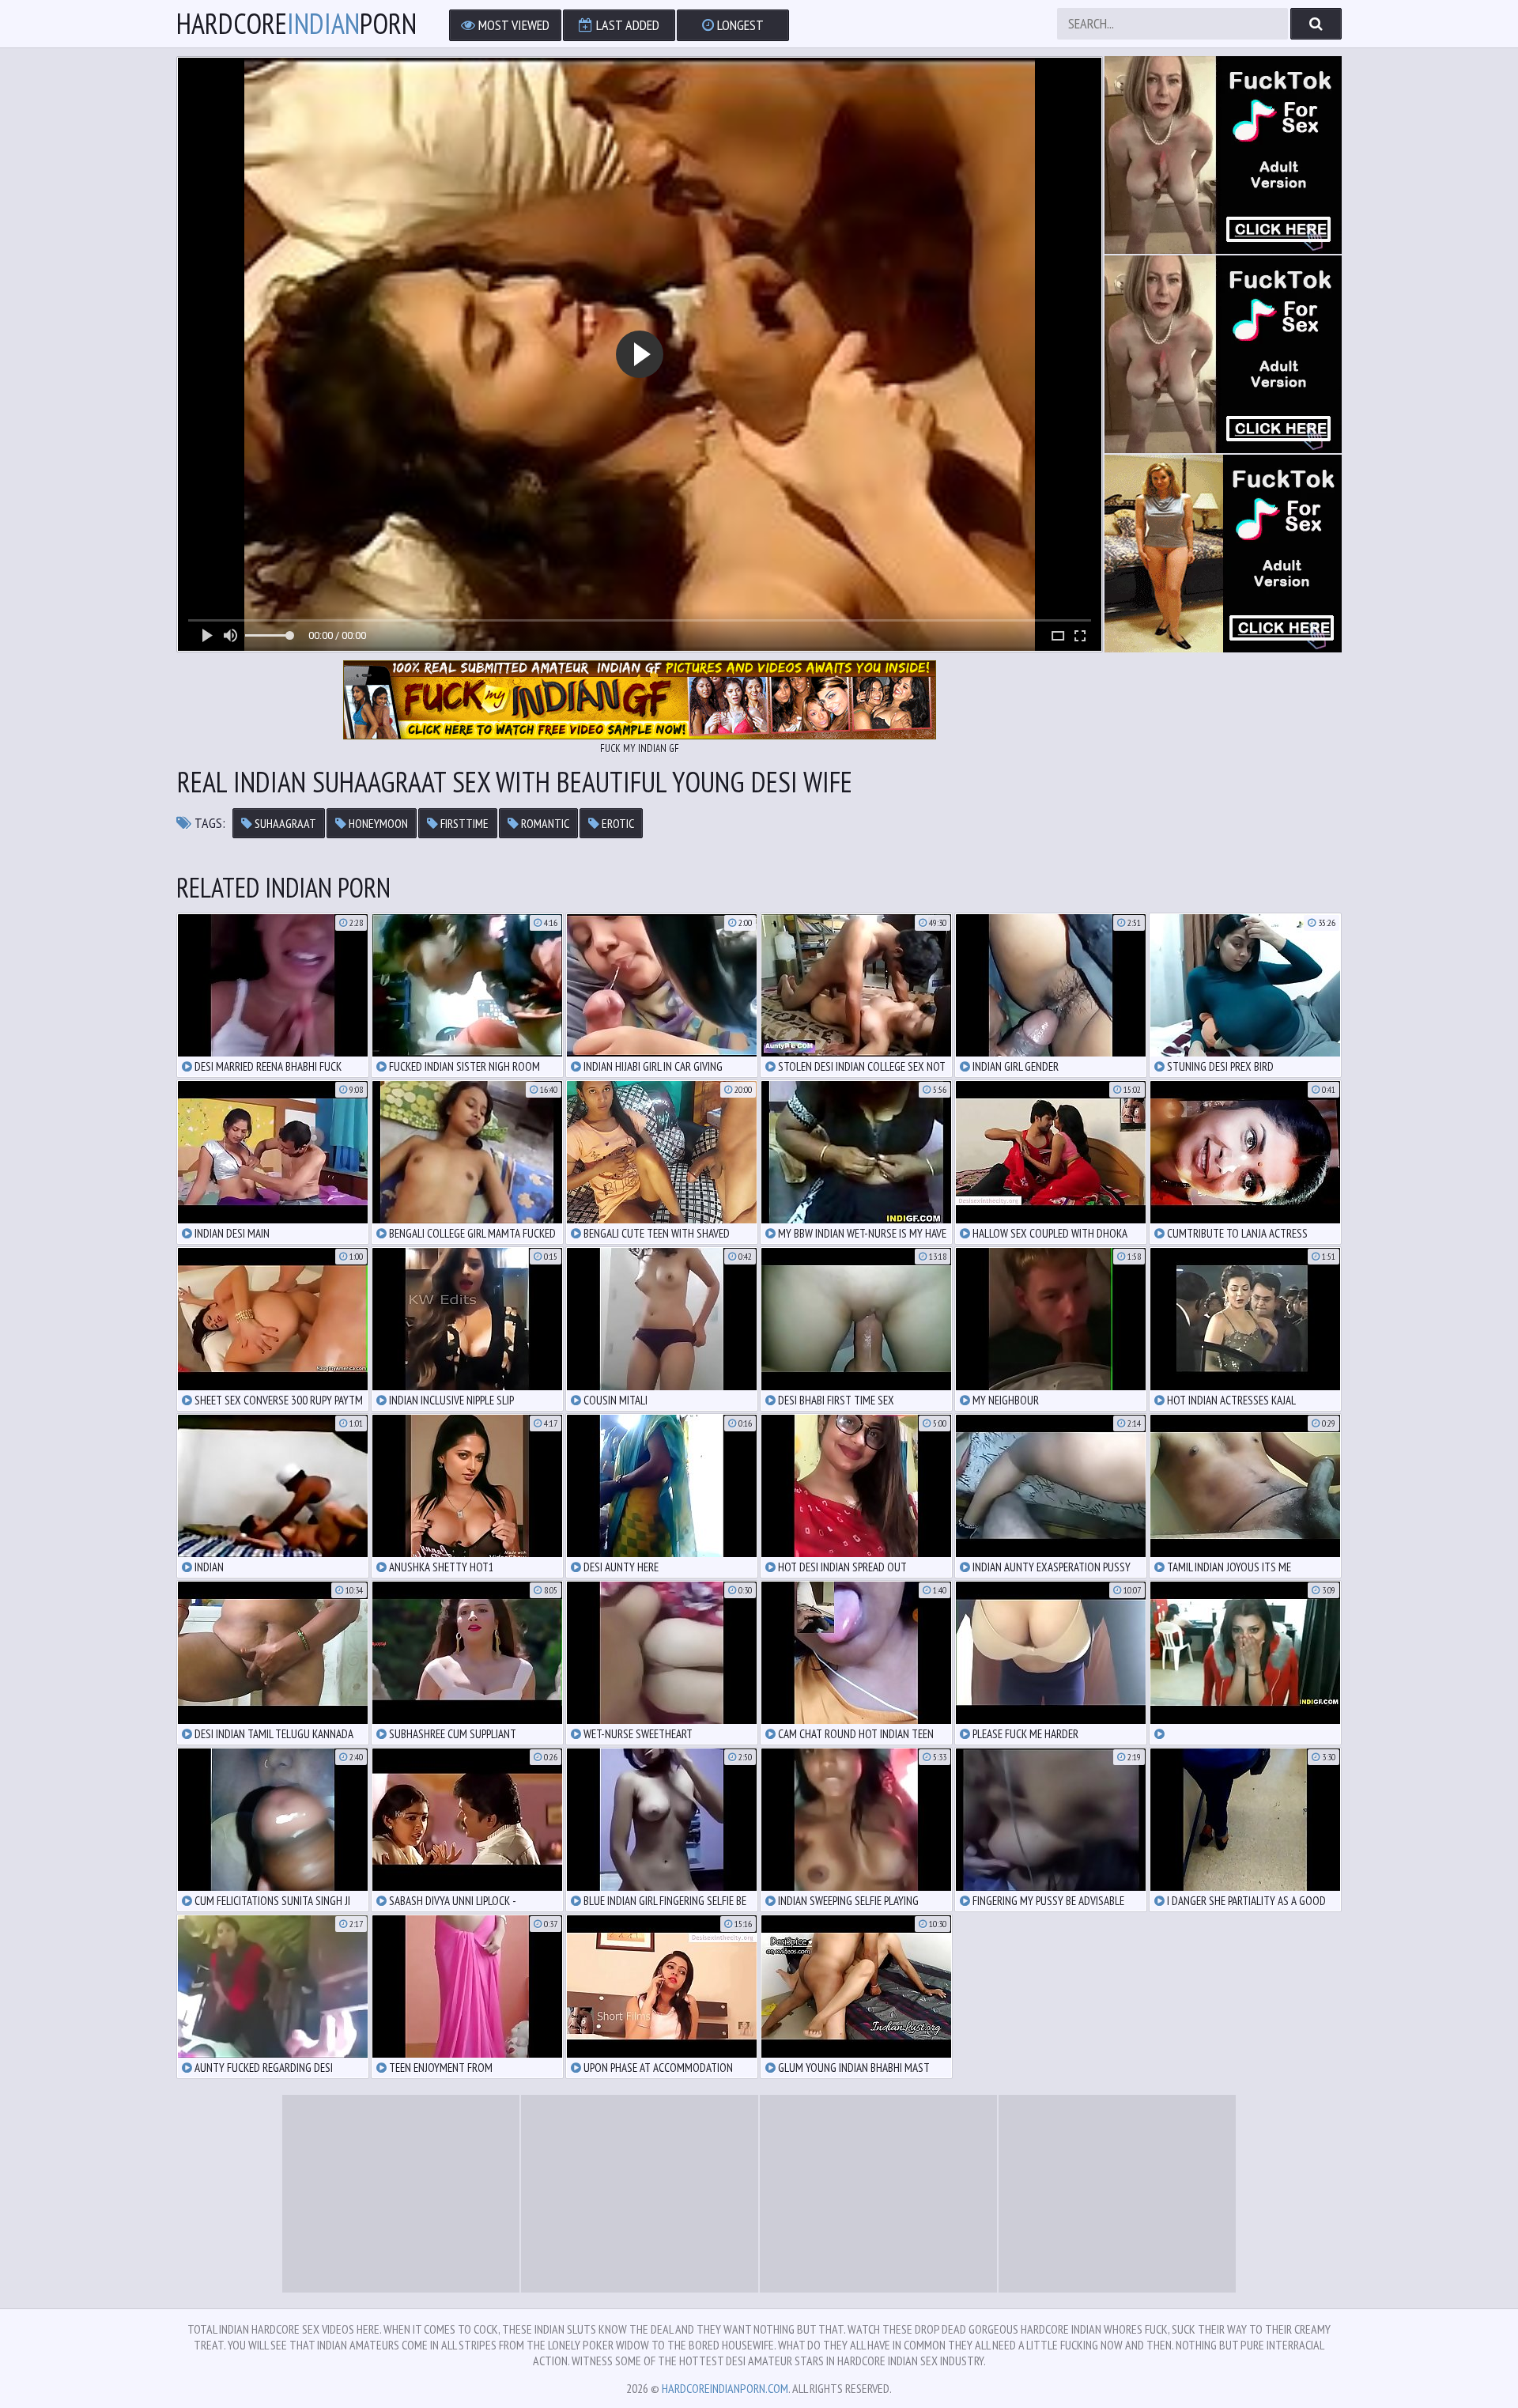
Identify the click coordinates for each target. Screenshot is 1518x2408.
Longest (739, 25)
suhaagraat (284, 823)
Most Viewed (512, 25)
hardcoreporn (296, 24)
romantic (544, 823)
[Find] (1316, 24)
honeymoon (377, 823)
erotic (617, 823)
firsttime (463, 823)
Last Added (626, 25)
